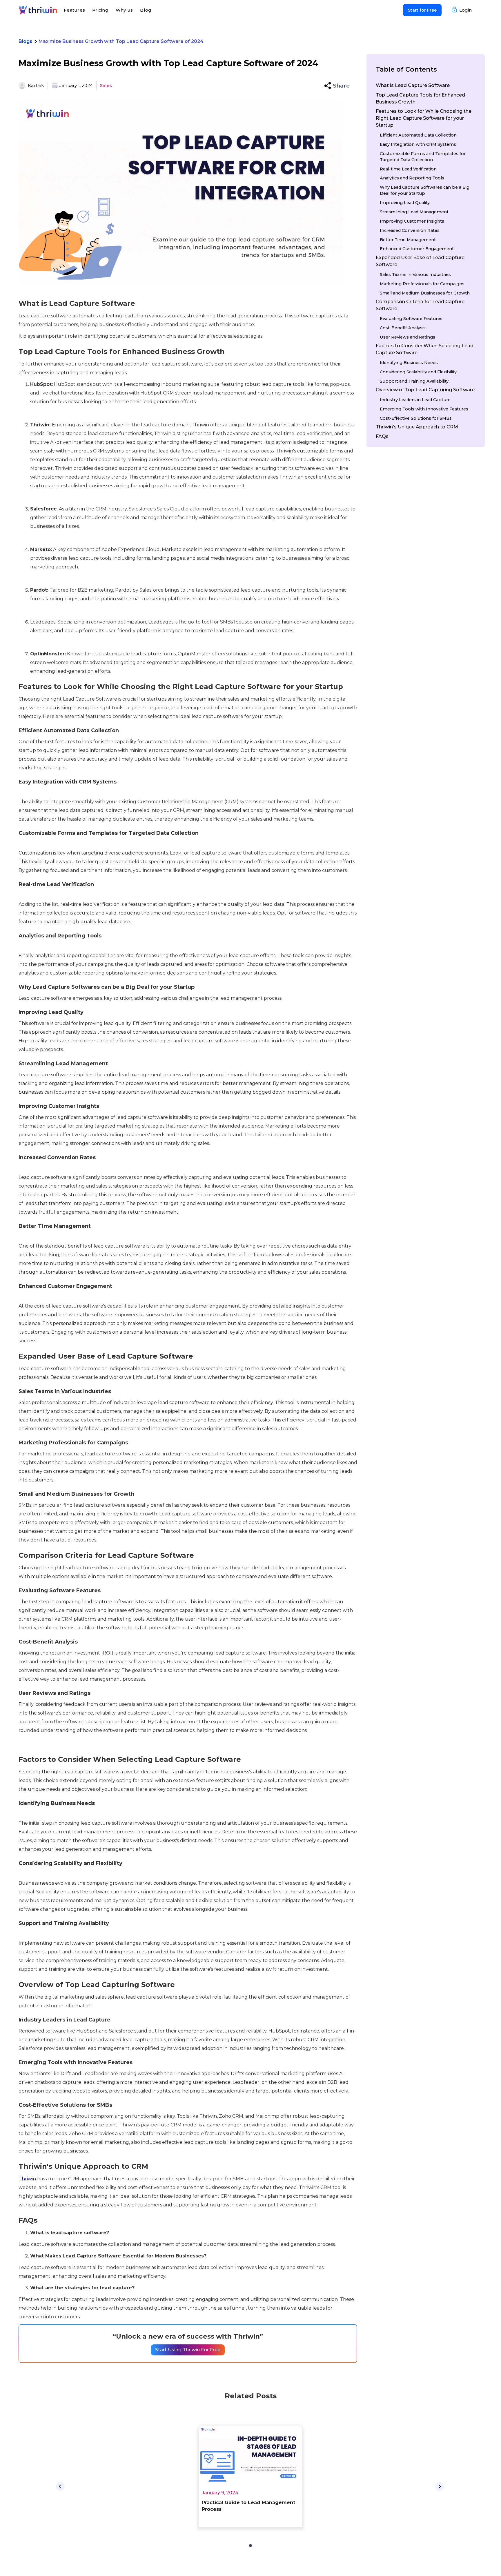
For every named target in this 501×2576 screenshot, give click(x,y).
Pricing (100, 10)
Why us (124, 10)
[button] (337, 86)
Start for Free (422, 10)
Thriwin (27, 2179)
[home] (38, 10)
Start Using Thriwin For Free (188, 2350)
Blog (146, 10)
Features (74, 10)
